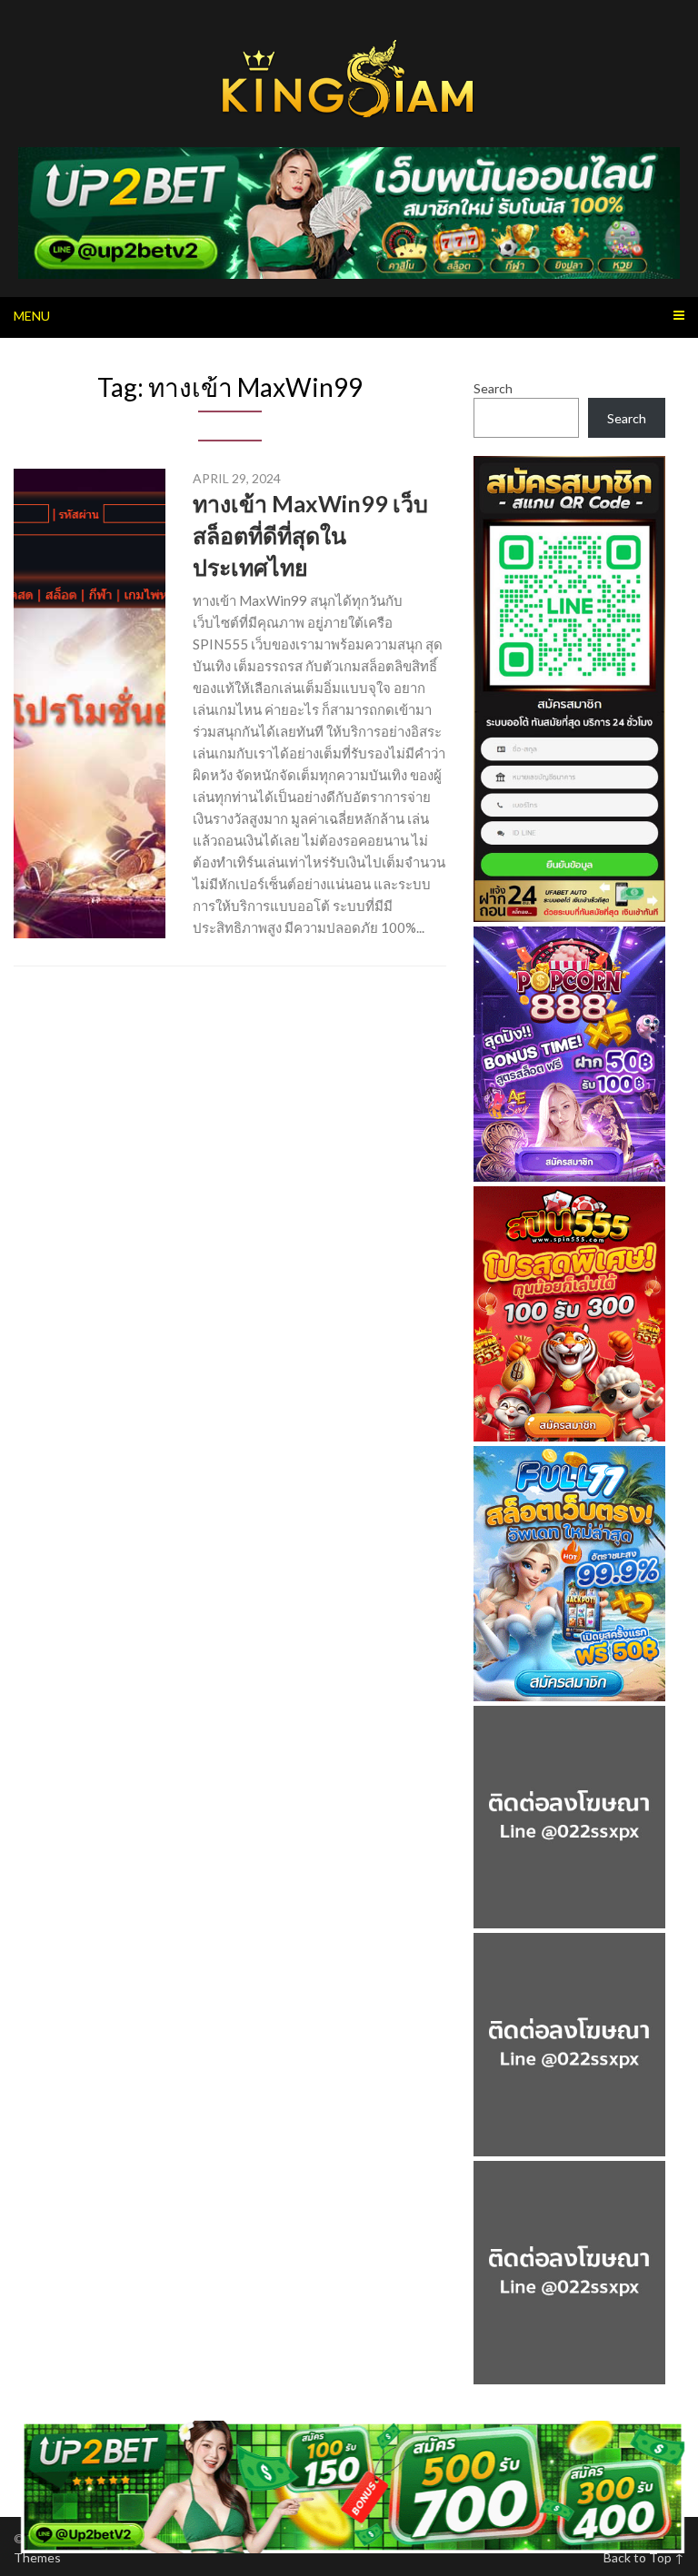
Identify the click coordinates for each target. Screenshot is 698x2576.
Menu (32, 316)
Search (493, 388)
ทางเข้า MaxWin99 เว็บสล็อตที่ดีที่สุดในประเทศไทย (310, 535)
